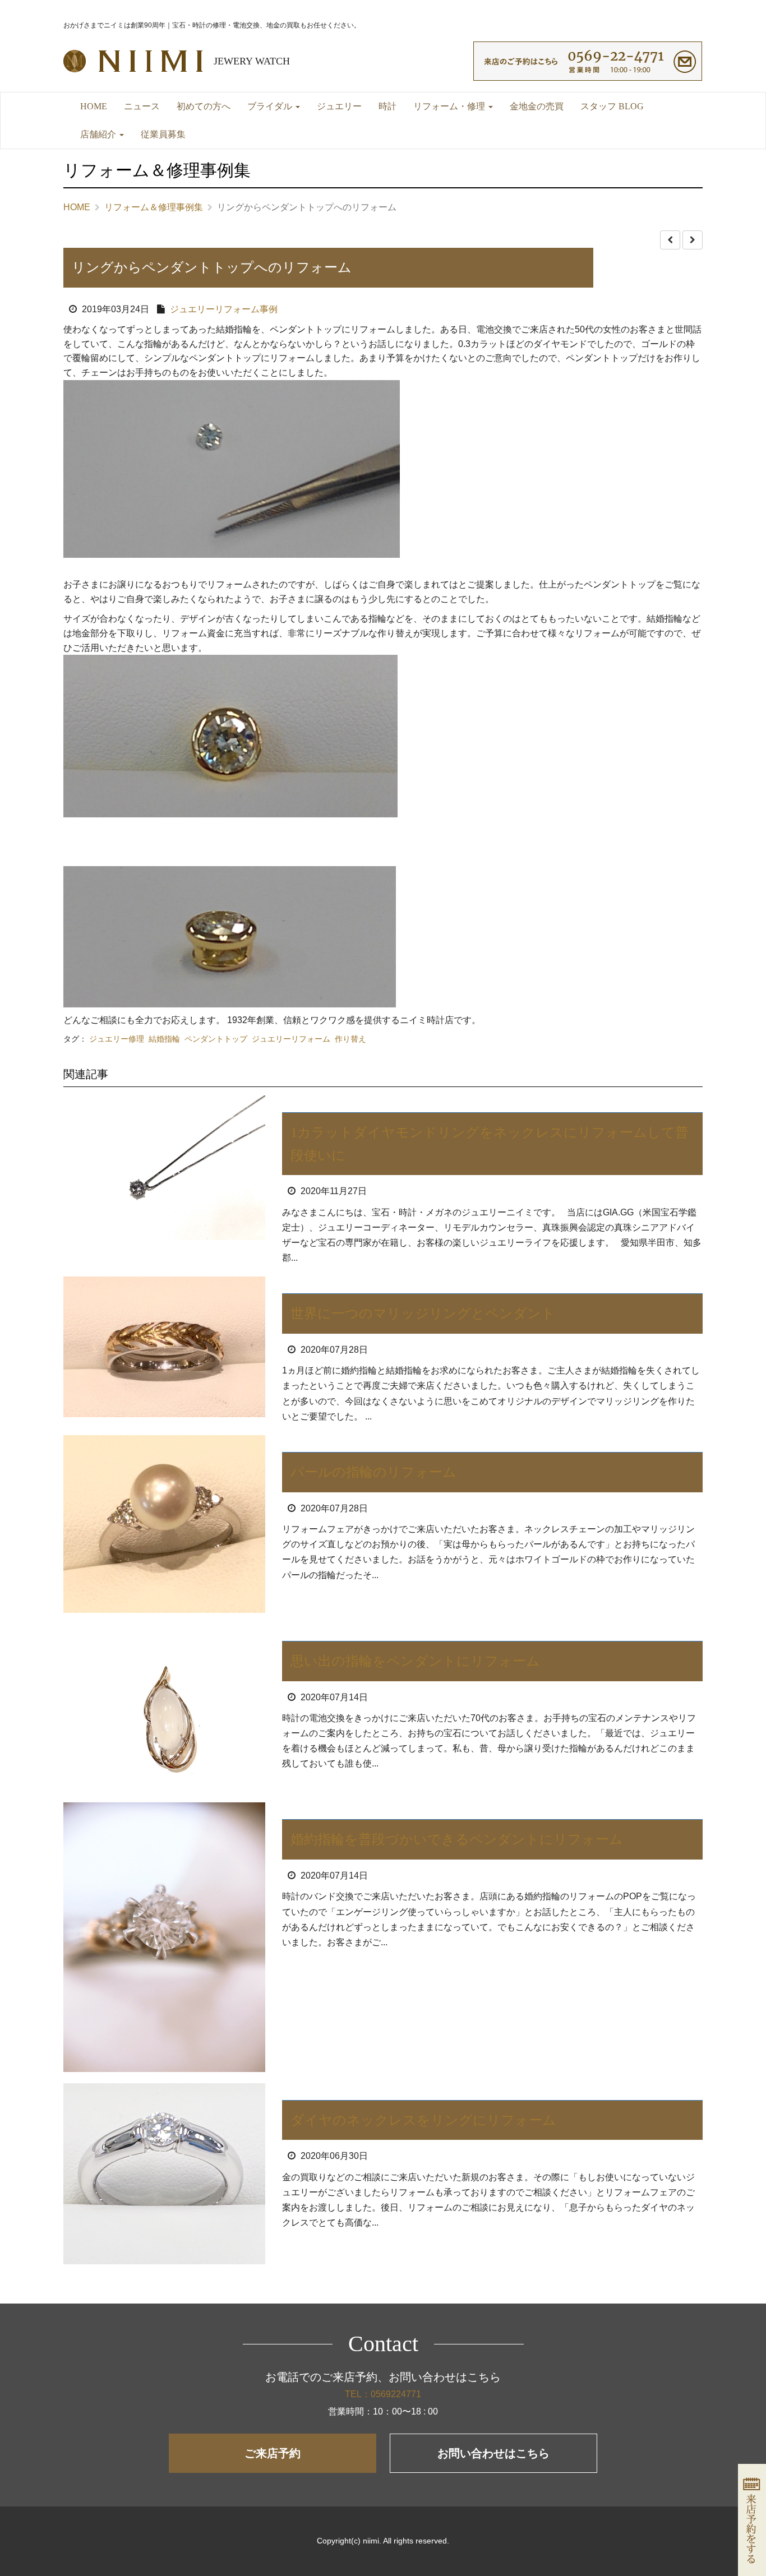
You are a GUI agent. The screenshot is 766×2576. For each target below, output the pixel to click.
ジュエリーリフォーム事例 (224, 309)
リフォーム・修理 (450, 106)
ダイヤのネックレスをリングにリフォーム (423, 2120)
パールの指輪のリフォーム (373, 1472)
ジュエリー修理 (117, 1039)
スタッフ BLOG (612, 106)
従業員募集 (163, 134)
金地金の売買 (537, 106)
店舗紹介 (99, 134)
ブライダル (271, 106)
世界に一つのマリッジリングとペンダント (423, 1314)
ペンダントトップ (216, 1039)
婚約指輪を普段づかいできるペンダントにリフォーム (457, 1839)
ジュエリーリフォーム (291, 1039)
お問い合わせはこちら (493, 2453)
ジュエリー (339, 106)
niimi (371, 2541)
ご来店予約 (273, 2453)
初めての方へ (204, 106)
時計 (387, 106)
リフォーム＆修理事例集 (154, 207)
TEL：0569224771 (383, 2394)
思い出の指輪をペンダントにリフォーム (415, 1661)
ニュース (142, 106)
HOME (94, 106)
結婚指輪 (164, 1039)
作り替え (350, 1039)
